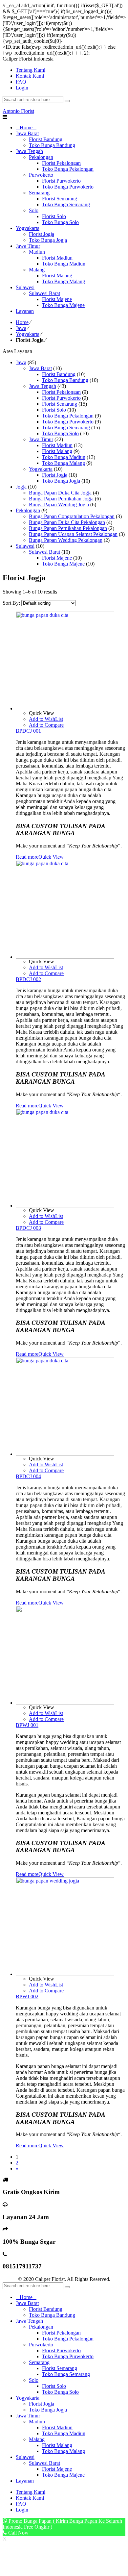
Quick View (51, 857)
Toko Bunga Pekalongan (68, 416)
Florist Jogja (55, 475)
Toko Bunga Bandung (65, 380)
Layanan (25, 2481)
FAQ (21, 2504)
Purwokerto (41, 2345)
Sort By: (12, 603)
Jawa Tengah (43, 386)
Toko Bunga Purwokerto (68, 422)
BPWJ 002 (27, 1996)
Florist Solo (54, 410)
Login (22, 88)
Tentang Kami (31, 2492)
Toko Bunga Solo (60, 433)
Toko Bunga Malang (64, 463)
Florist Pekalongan (61, 392)
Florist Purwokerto (61, 398)
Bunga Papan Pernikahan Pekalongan (68, 528)
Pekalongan (28, 510)
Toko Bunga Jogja (61, 481)
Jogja (21, 487)
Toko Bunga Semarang (66, 428)
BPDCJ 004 (28, 1476)
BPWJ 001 (27, 1725)
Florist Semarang (60, 404)
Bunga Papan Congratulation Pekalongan (72, 516)
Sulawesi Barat (44, 552)
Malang (37, 2439)
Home (22, 322)
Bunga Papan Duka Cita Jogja (60, 493)
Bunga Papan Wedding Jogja (59, 505)
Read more (27, 857)
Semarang (39, 2362)
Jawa (21, 328)
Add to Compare (46, 725)
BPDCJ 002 (28, 979)
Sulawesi (25, 546)
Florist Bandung (59, 374)
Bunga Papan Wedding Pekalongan (66, 540)
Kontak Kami (30, 2498)
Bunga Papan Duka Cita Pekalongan (67, 522)
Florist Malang (57, 451)
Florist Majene (57, 558)
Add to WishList (46, 719)
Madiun (37, 2422)
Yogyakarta (28, 334)
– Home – (26, 2297)
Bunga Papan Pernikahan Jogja (61, 499)
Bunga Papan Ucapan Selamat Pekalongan (73, 534)
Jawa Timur (41, 439)
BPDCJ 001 (28, 731)
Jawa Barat (40, 368)
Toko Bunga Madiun (64, 457)
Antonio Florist (18, 111)
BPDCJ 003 (28, 1228)
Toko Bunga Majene (63, 564)
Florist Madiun (57, 445)
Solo (34, 2380)
